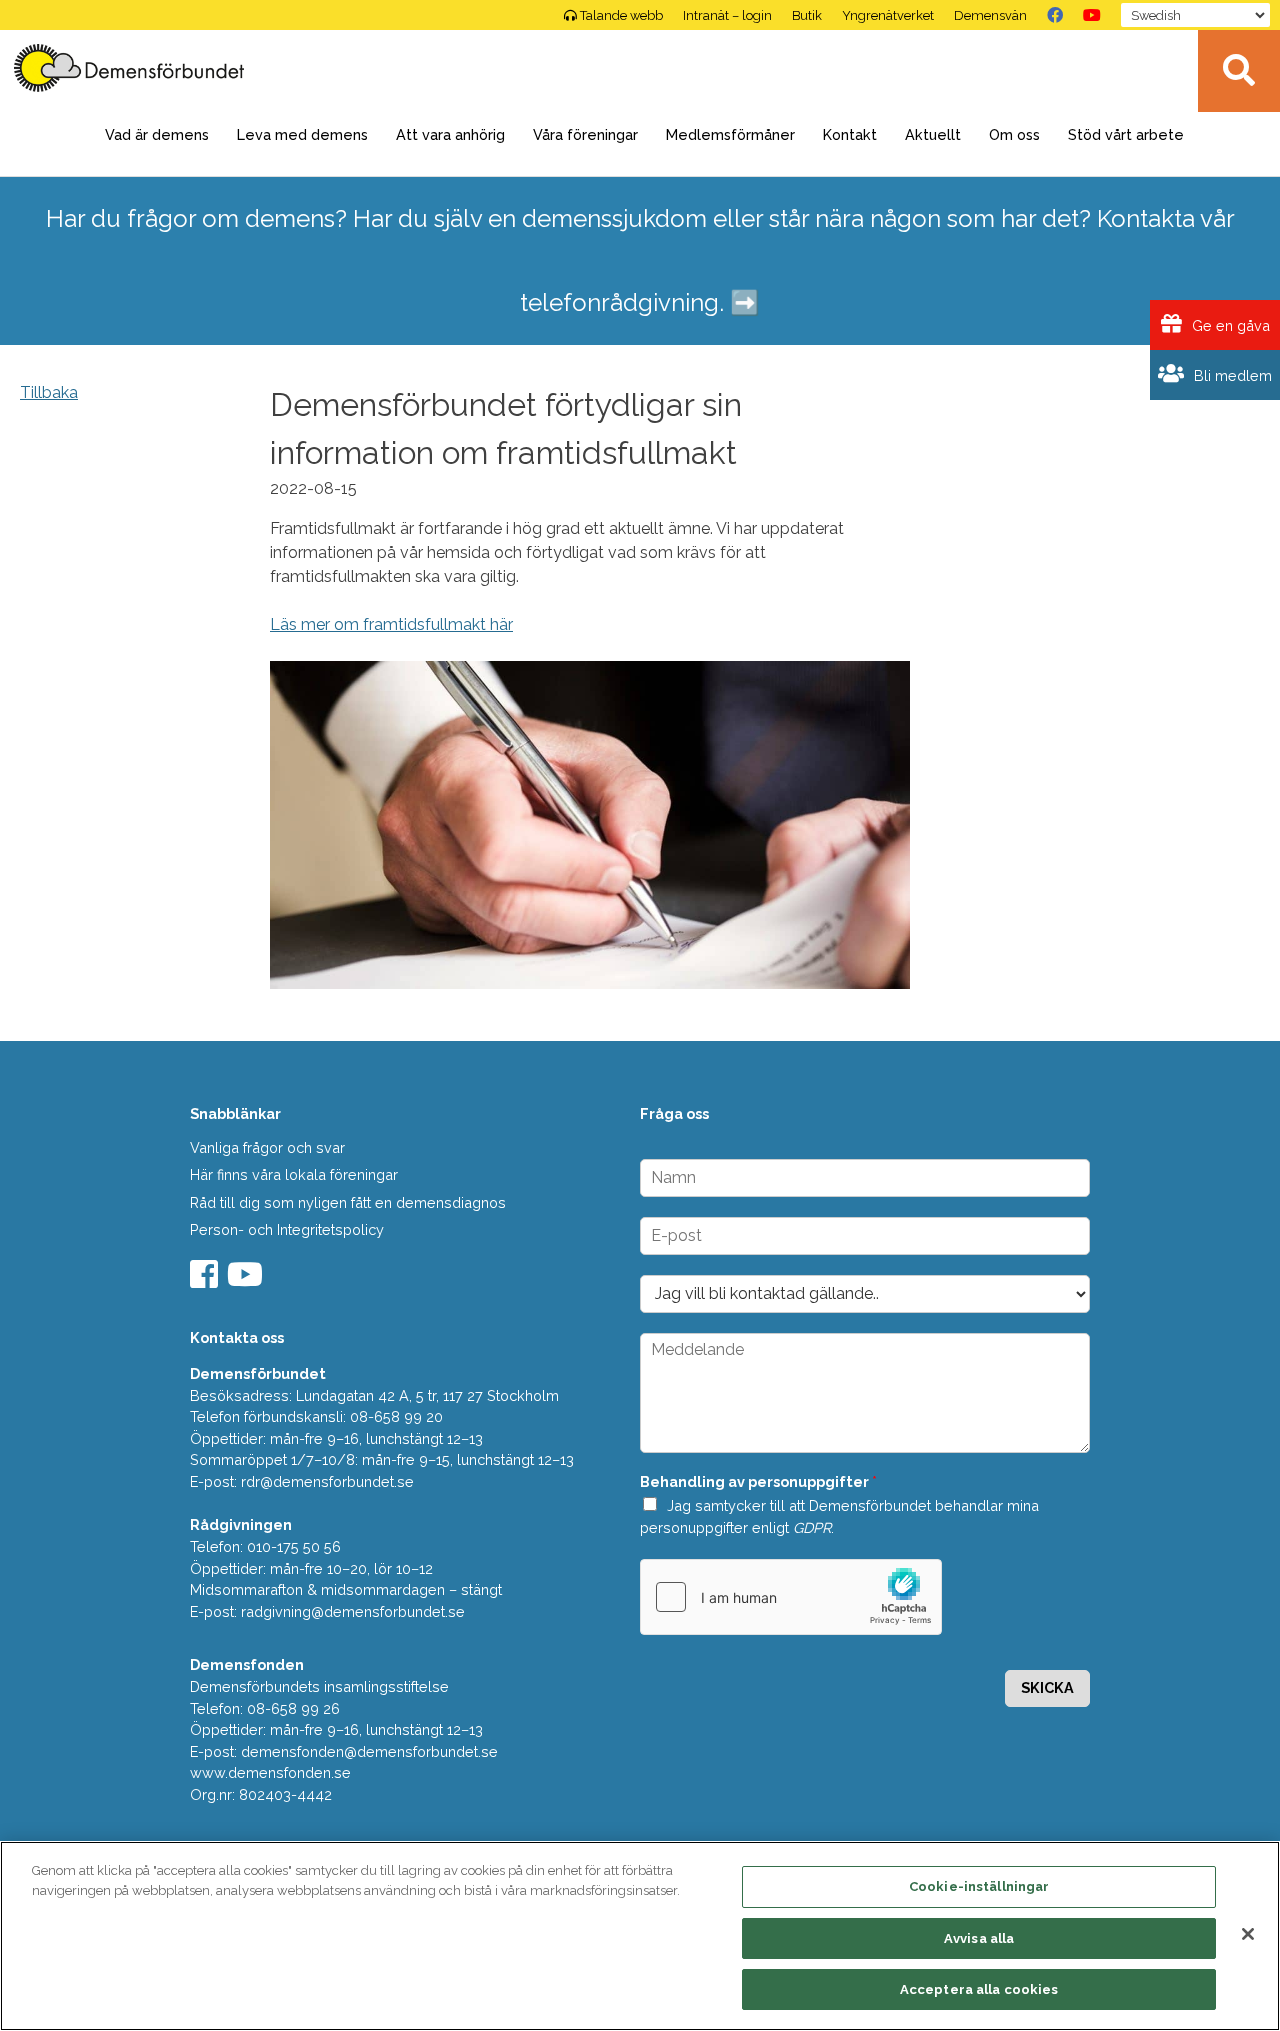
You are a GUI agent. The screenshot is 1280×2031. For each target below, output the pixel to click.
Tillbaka (49, 392)
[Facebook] (1055, 15)
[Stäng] (1248, 1934)
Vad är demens (157, 134)
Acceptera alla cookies (979, 1989)
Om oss (1014, 134)
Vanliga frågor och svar (267, 1147)
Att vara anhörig (450, 134)
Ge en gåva (1229, 325)
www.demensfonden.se (270, 1772)
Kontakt (850, 134)
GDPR (812, 1527)
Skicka (1047, 1687)
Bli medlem (1231, 375)
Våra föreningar (585, 134)
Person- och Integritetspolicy (287, 1229)
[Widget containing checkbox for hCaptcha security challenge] (791, 1597)
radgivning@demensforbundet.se (353, 1611)
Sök (1239, 71)
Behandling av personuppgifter (758, 1481)
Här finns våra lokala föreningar (294, 1174)
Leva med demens (302, 134)
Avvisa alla (979, 1938)
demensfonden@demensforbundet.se (369, 1751)
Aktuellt (933, 134)
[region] (640, 1936)
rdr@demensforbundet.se (327, 1481)
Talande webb (621, 15)
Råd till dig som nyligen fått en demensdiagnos (348, 1202)
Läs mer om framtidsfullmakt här (391, 624)
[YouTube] (1092, 15)
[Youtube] (247, 1280)
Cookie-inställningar (979, 1886)
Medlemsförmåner (730, 134)
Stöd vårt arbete (1126, 134)
